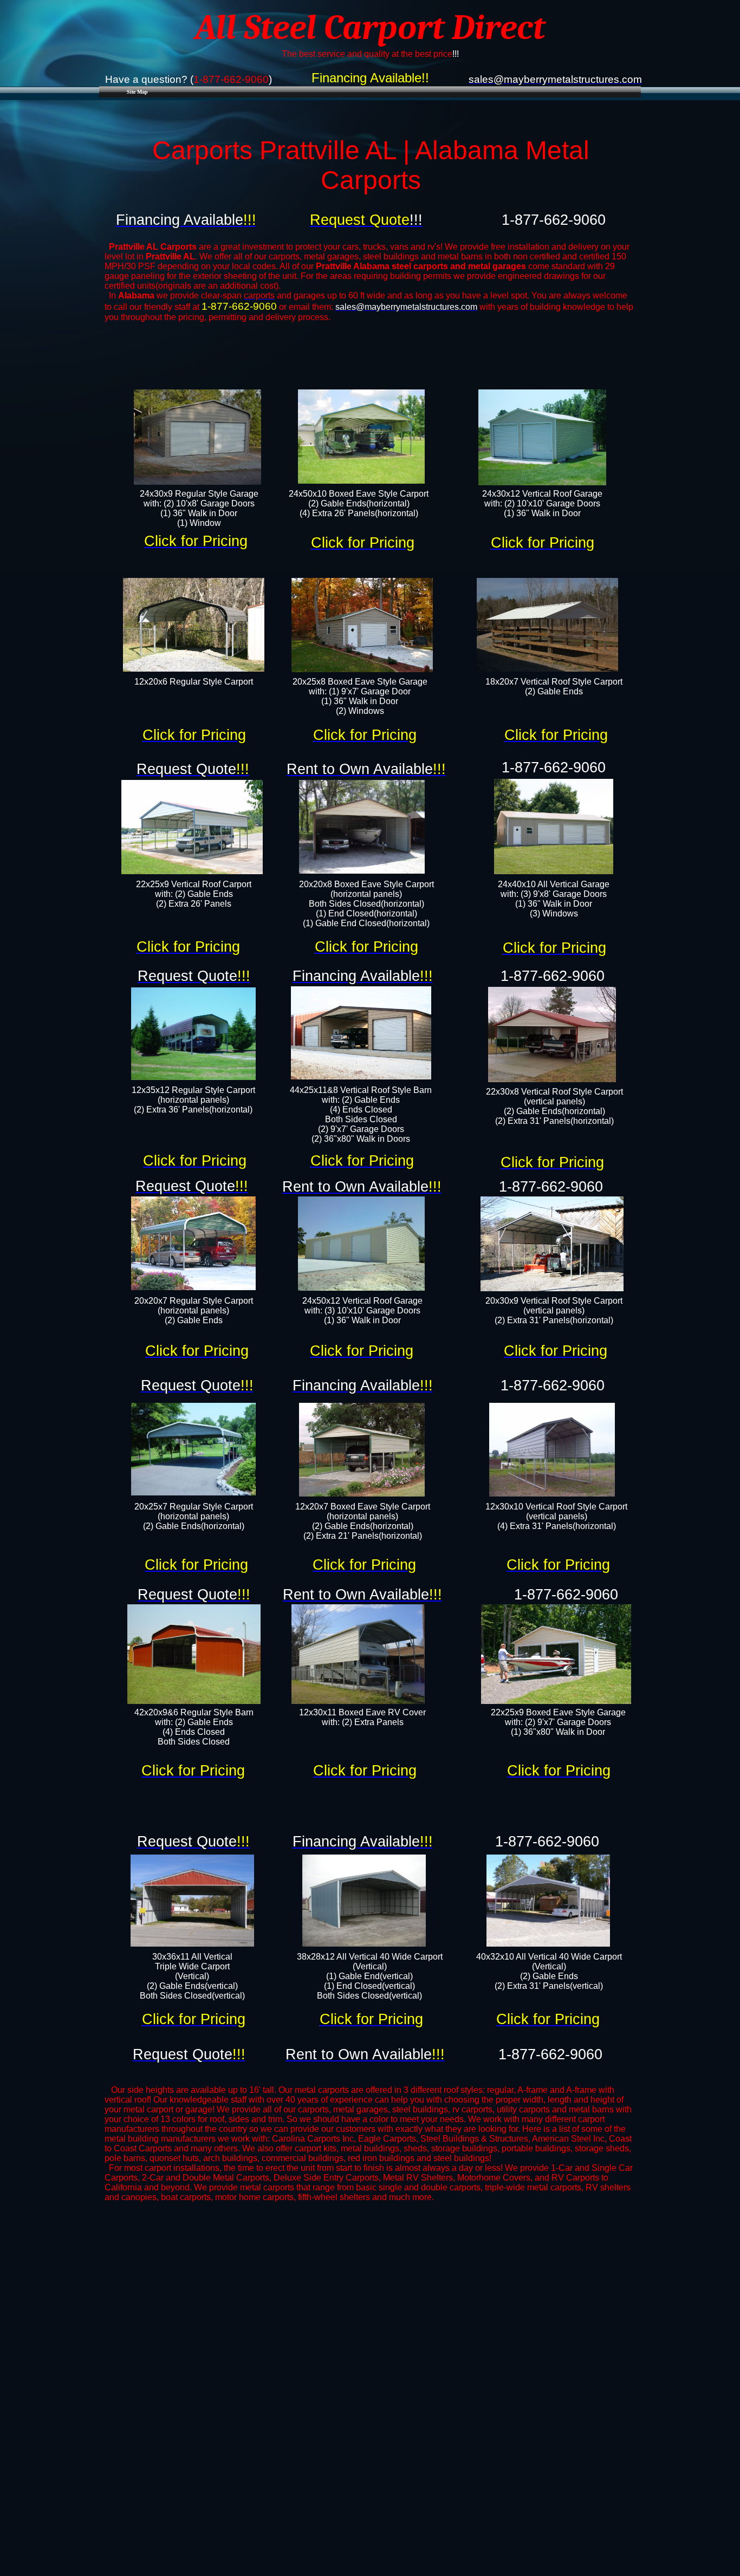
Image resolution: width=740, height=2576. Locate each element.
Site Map (137, 92)
